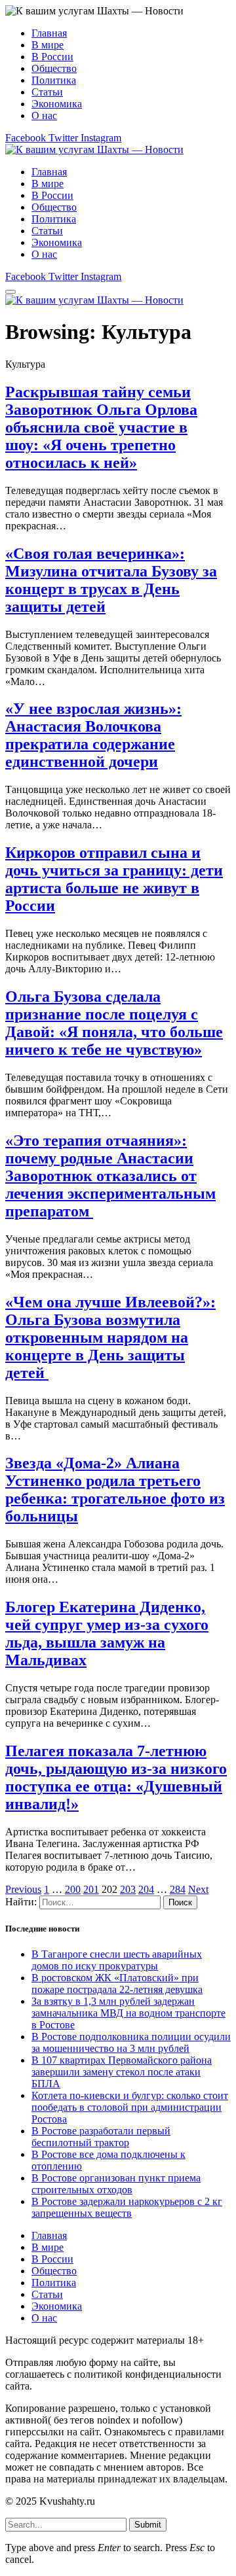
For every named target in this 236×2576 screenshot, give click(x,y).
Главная (49, 33)
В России (52, 57)
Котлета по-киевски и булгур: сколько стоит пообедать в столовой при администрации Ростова (130, 2107)
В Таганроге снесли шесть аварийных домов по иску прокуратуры (117, 1960)
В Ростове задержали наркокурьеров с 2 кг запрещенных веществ (127, 2207)
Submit (148, 2525)
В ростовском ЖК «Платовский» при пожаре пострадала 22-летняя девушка (117, 1984)
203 (128, 1889)
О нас (44, 115)
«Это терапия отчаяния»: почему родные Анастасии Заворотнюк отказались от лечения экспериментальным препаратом (110, 1176)
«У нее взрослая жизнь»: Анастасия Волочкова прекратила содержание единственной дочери (93, 735)
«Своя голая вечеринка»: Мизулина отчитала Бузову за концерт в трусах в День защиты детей (111, 580)
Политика (54, 80)
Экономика (57, 104)
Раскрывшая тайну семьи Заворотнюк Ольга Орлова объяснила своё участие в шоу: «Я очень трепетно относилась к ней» (101, 427)
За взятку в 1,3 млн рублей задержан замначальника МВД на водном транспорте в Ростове (128, 2013)
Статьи (47, 92)
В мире (48, 45)
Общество (54, 68)
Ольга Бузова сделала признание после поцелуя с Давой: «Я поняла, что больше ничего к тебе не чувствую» (114, 1023)
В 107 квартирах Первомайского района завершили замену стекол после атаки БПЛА (122, 2072)
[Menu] (10, 292)
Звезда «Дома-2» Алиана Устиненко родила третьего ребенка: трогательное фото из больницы (115, 1490)
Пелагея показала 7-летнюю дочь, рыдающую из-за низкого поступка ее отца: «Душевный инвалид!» (116, 1777)
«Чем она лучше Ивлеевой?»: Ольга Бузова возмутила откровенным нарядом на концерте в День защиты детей (110, 1337)
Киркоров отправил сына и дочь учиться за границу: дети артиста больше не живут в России (114, 879)
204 (146, 1889)
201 (91, 1889)
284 (178, 1889)
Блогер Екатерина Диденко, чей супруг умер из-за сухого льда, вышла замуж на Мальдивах (107, 1633)
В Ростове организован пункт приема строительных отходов (116, 2184)
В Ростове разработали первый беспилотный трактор (101, 2137)
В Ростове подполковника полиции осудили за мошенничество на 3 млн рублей (131, 2042)
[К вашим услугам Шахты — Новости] (94, 150)
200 (73, 1889)
